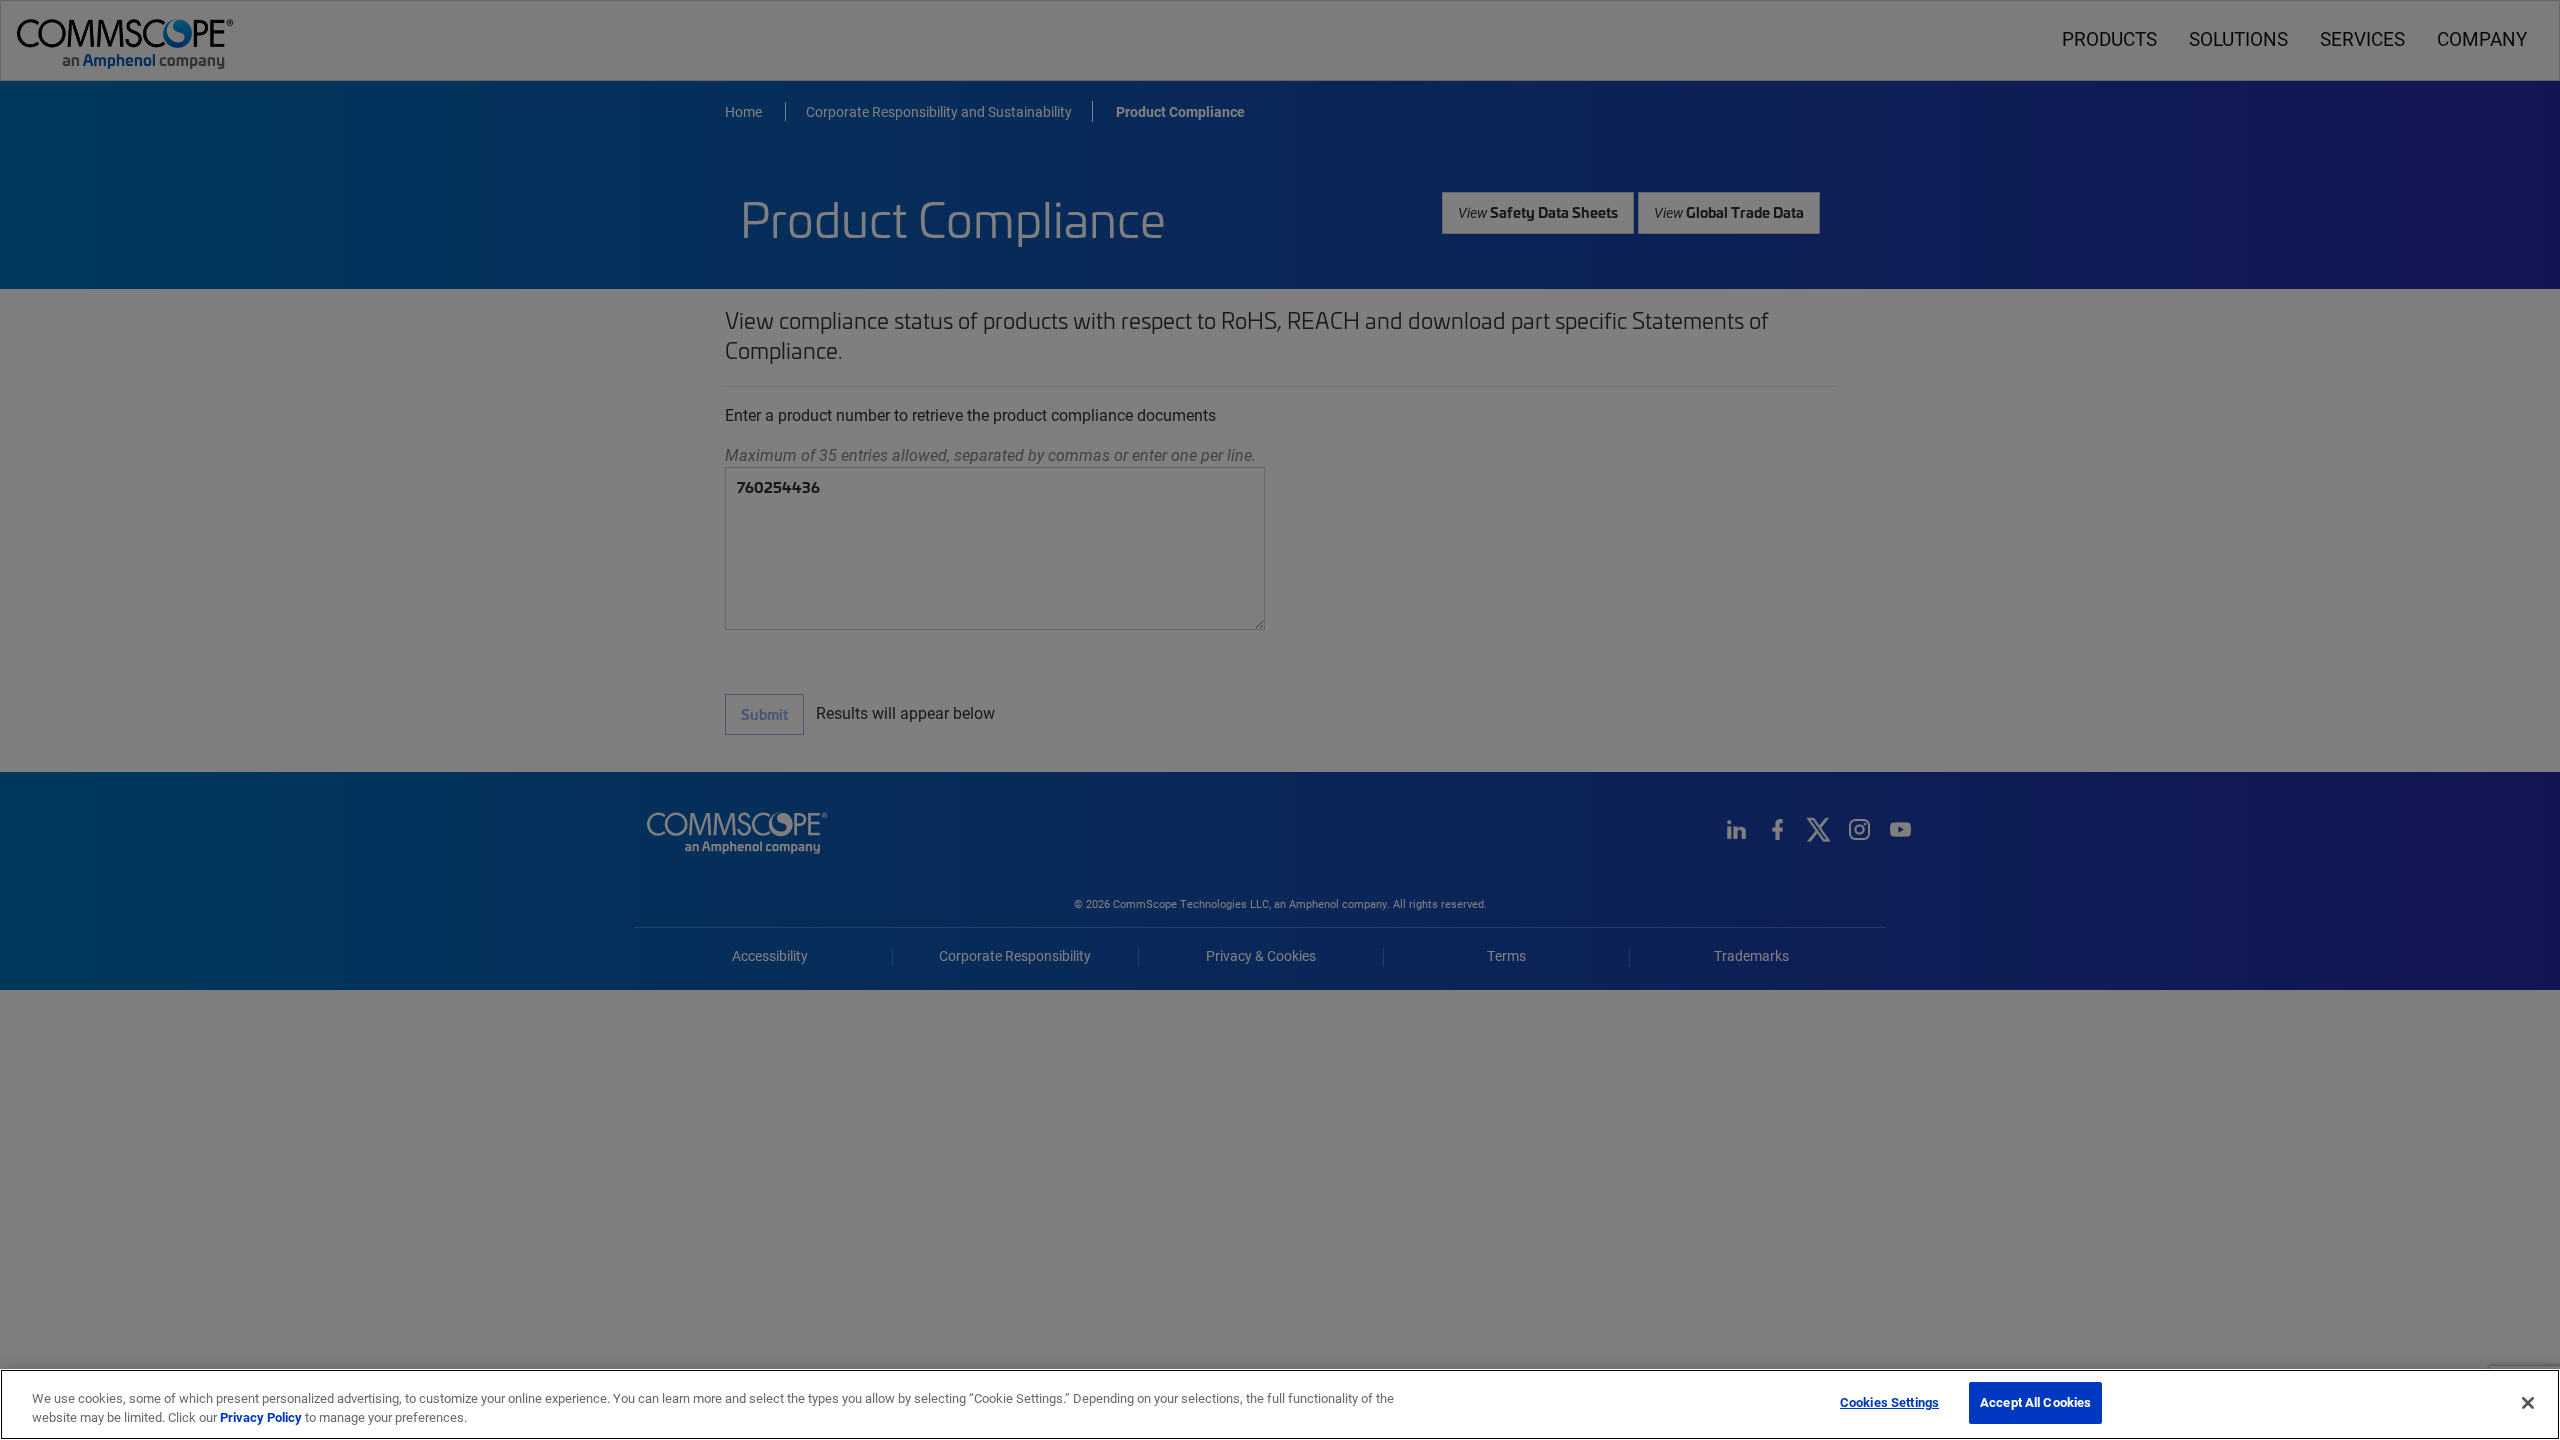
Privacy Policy (261, 1418)
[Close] (2528, 1403)
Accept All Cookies (2035, 1402)
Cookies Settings (1889, 1402)
